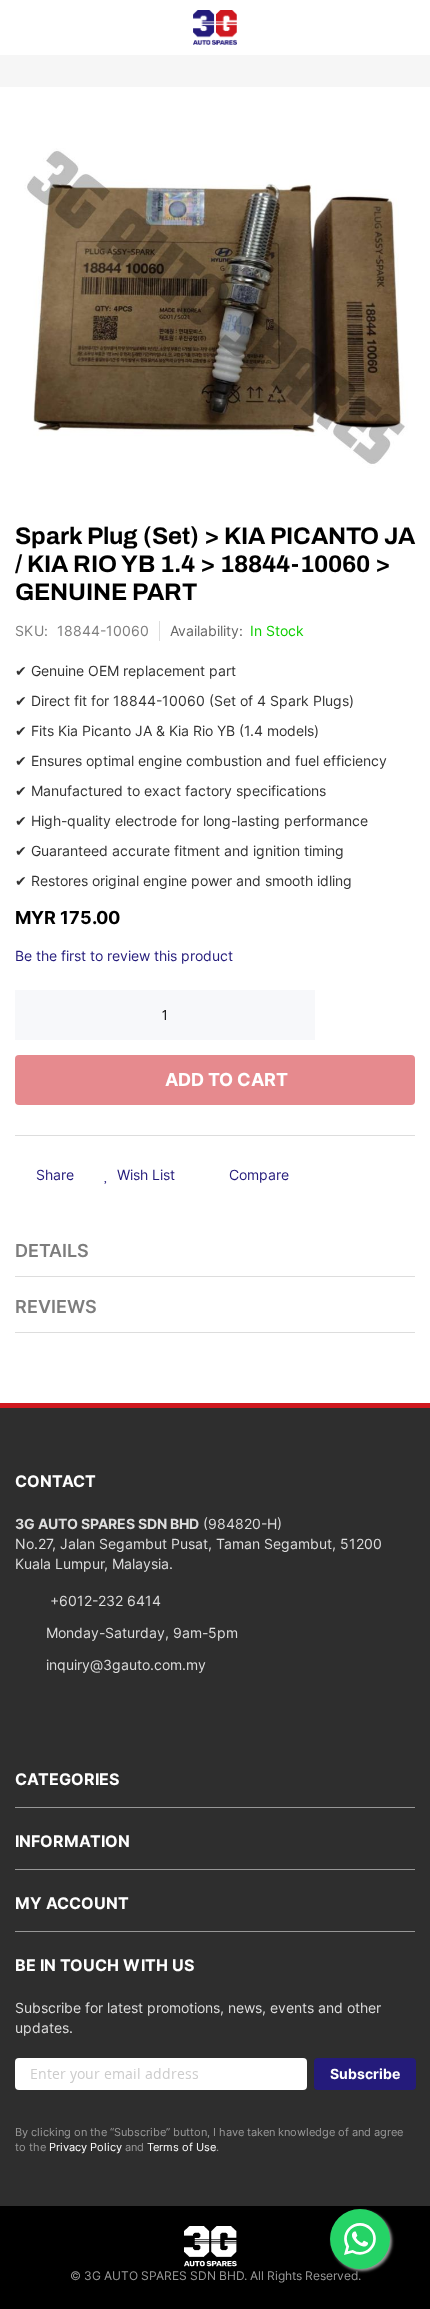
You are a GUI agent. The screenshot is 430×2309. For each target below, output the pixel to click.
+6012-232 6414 (103, 1600)
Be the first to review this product (124, 955)
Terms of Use (181, 2147)
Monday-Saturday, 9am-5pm (142, 1632)
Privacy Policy (85, 2147)
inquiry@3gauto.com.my (126, 1664)
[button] (139, 1176)
